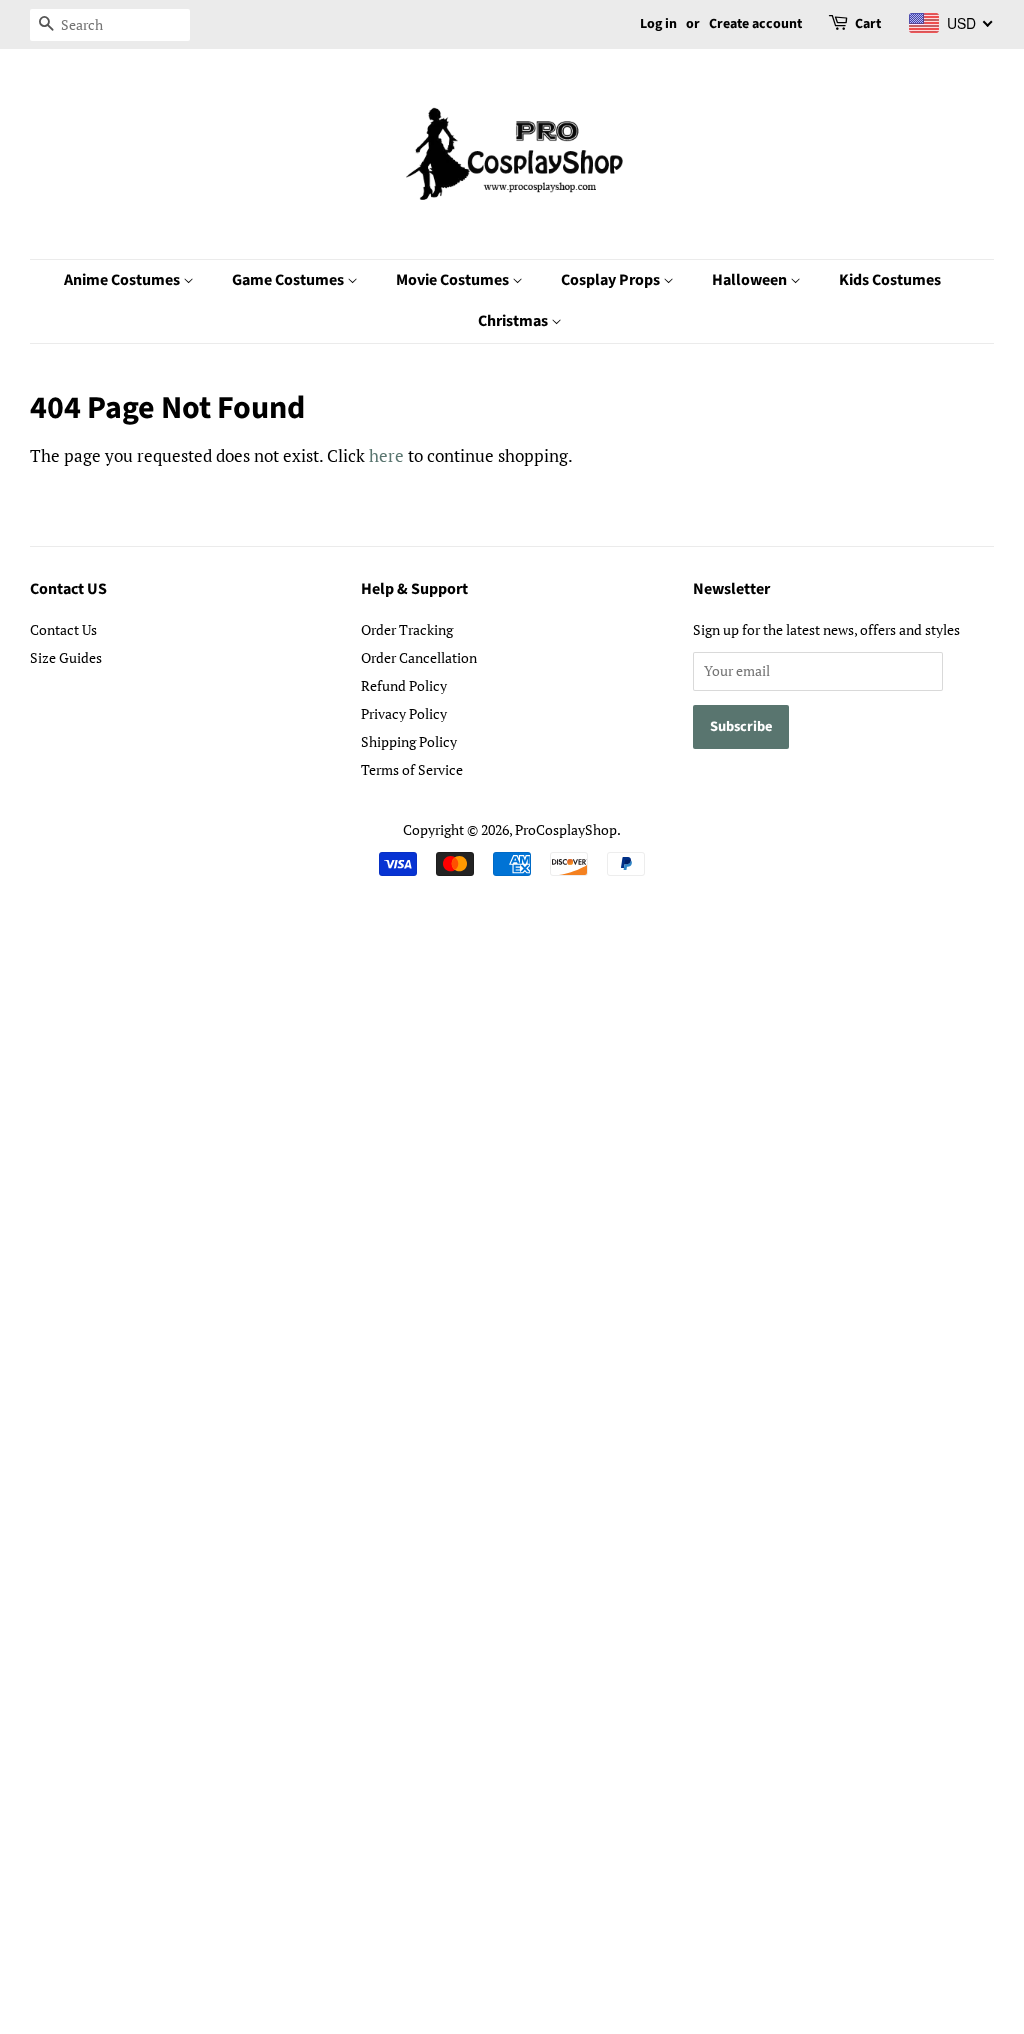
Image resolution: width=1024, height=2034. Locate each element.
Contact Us (63, 629)
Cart (868, 24)
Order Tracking (407, 629)
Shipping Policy (409, 741)
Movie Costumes (454, 280)
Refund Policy (404, 685)
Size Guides (66, 657)
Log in (658, 24)
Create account (755, 24)
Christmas (514, 321)
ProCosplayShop (566, 829)
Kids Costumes (890, 280)
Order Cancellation (419, 657)
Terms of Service (412, 769)
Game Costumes (289, 280)
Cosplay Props (612, 280)
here (386, 455)
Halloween (751, 280)
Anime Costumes (123, 280)
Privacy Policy (404, 713)
